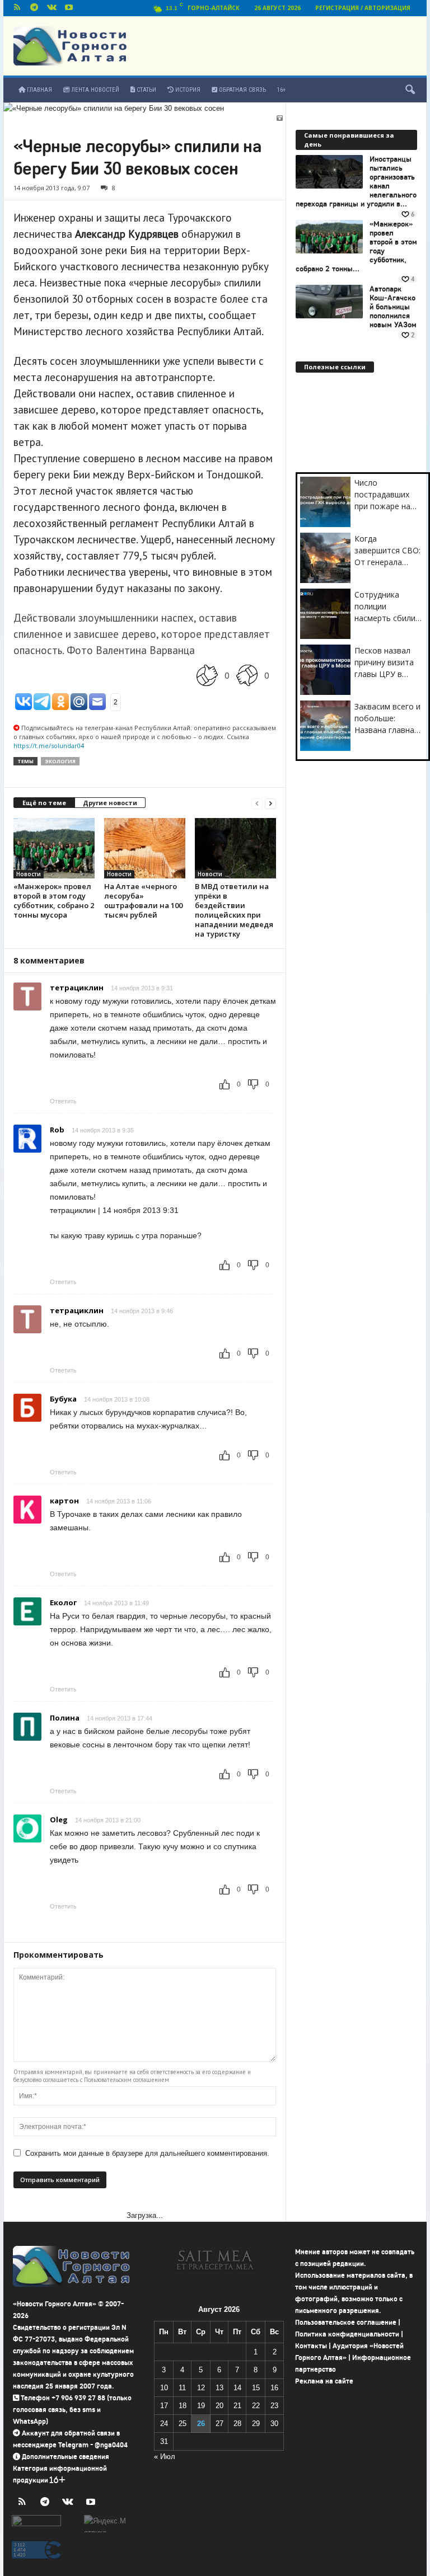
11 (182, 2388)
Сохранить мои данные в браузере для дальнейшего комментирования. (147, 2153)
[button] (410, 90)
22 (256, 2406)
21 (237, 2406)
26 (201, 2424)
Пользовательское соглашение (346, 2322)
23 (274, 2406)
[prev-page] (257, 803)
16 (274, 2388)
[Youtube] (69, 8)
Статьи (146, 90)
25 (183, 2424)
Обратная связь (242, 90)
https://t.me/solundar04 (49, 746)
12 (201, 2388)
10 (164, 2388)
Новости (29, 874)
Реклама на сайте (324, 2381)
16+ (281, 90)
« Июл (165, 2457)
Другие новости (110, 803)
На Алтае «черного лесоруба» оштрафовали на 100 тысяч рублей (143, 901)
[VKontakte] (52, 8)
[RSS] (17, 8)
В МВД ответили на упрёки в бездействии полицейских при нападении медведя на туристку (234, 910)
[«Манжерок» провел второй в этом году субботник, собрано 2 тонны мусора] (54, 848)
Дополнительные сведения (66, 2457)
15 (256, 2388)
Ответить (63, 1101)
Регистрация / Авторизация (363, 8)
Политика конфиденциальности (347, 2334)
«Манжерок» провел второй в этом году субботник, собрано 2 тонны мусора (54, 901)
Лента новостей (94, 90)
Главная (39, 90)
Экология (60, 761)
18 (183, 2406)
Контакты (311, 2346)
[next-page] (270, 803)
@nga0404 (111, 2445)
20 (219, 2406)
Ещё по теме (44, 803)
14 (237, 2388)
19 (201, 2406)
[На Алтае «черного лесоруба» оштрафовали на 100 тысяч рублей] (145, 848)
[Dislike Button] (247, 675)
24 (164, 2424)
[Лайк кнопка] (207, 675)
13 (219, 2388)
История (187, 90)
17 (164, 2406)
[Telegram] (34, 8)
